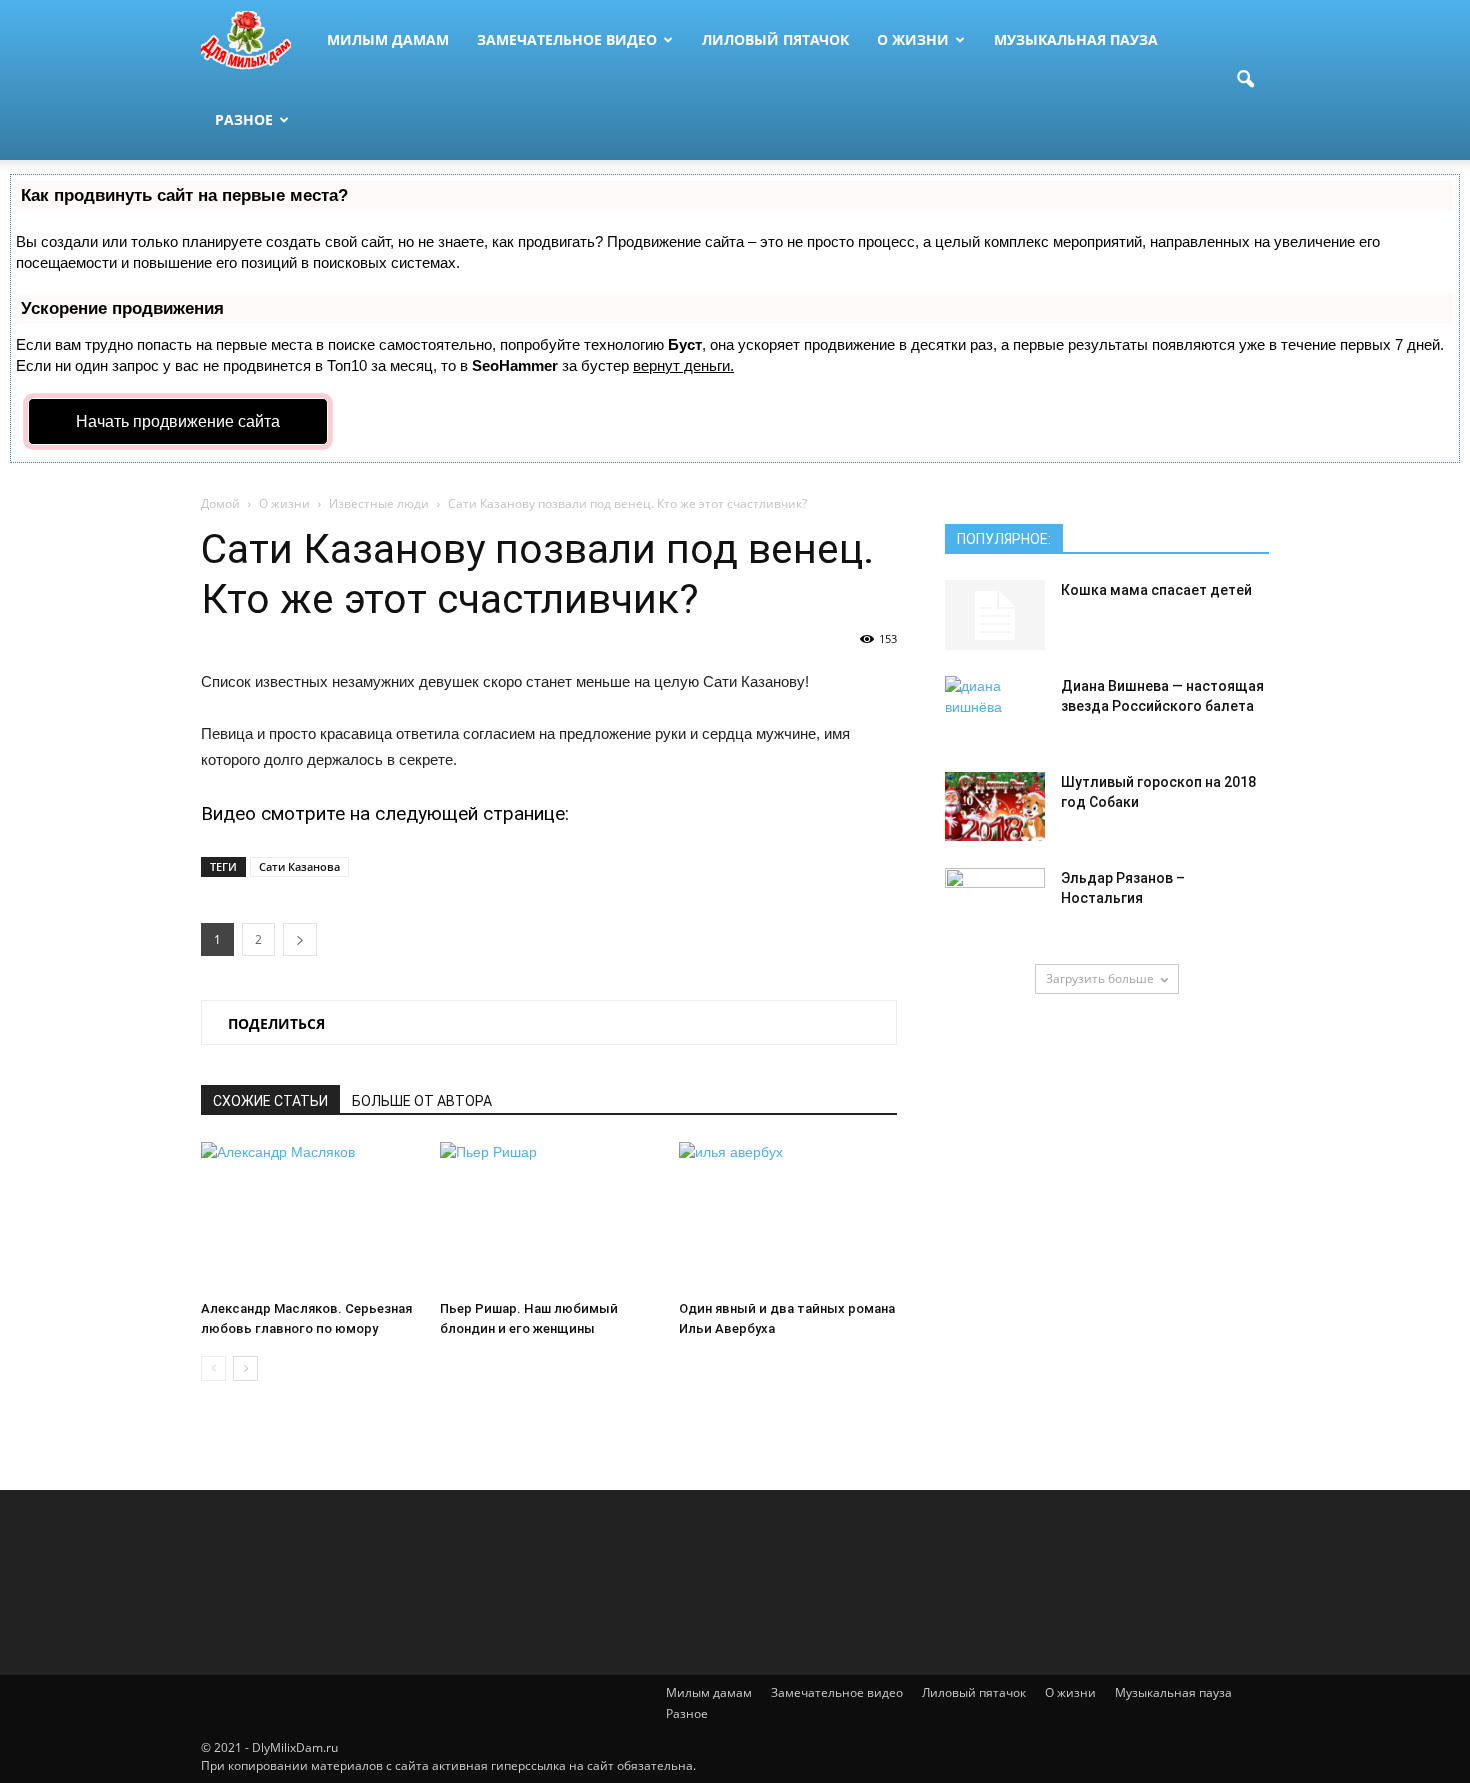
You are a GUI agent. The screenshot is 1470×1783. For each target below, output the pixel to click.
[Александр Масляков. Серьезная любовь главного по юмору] (310, 1217)
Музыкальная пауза (1076, 39)
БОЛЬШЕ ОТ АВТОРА (422, 1101)
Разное (244, 119)
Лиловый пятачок (775, 39)
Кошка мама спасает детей (1156, 590)
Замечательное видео (567, 39)
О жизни (913, 39)
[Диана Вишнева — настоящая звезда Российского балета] (995, 711)
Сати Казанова (299, 866)
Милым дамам (388, 39)
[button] (1245, 80)
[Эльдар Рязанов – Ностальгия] (995, 903)
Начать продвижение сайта (178, 421)
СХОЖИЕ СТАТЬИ (270, 1101)
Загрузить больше (1100, 978)
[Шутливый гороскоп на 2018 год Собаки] (995, 806)
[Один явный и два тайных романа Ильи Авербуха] (788, 1217)
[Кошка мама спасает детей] (995, 615)
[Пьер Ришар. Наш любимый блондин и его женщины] (549, 1217)
